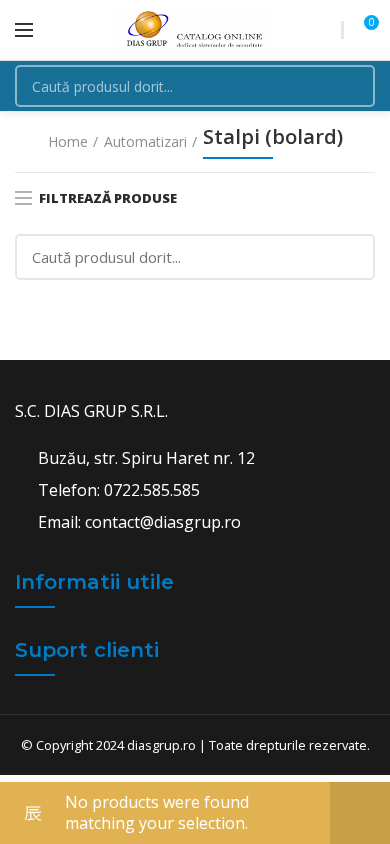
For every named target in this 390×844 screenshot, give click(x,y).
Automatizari (145, 141)
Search (348, 86)
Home (68, 141)
